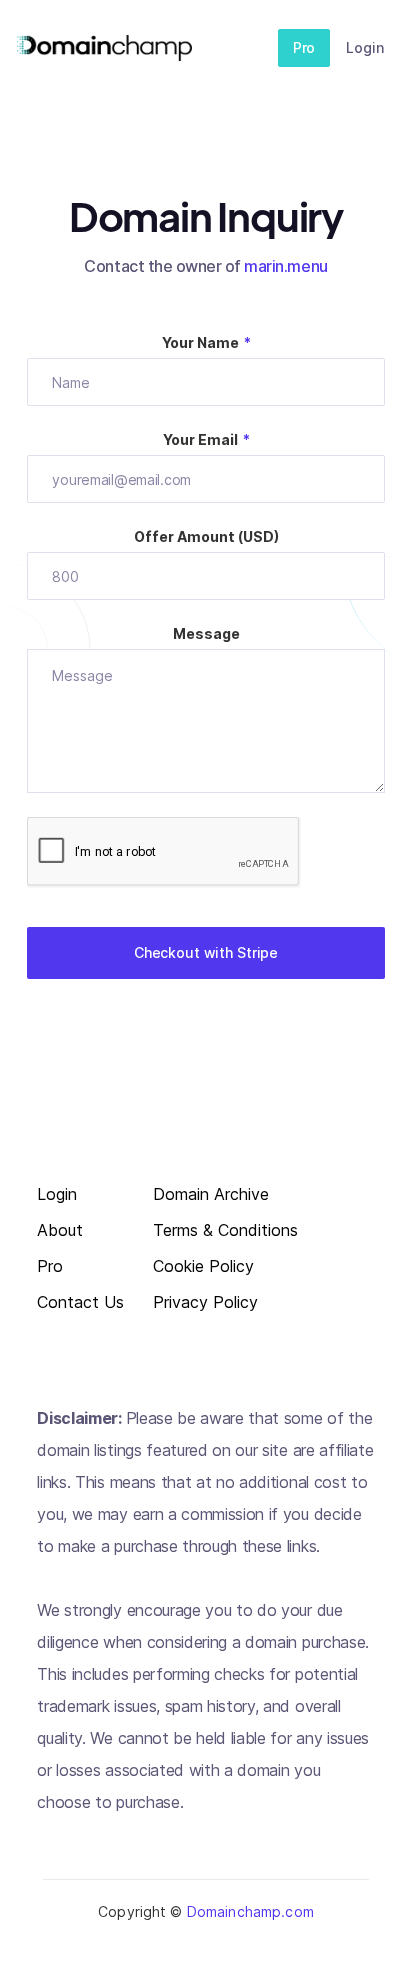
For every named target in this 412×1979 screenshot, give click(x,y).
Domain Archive (211, 1194)
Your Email (206, 439)
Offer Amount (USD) (206, 536)
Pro (304, 47)
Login (364, 47)
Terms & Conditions (225, 1230)
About (60, 1230)
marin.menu (285, 266)
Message (206, 633)
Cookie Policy (203, 1266)
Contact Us (80, 1302)
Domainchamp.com (250, 1911)
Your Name (206, 342)
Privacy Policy (205, 1302)
